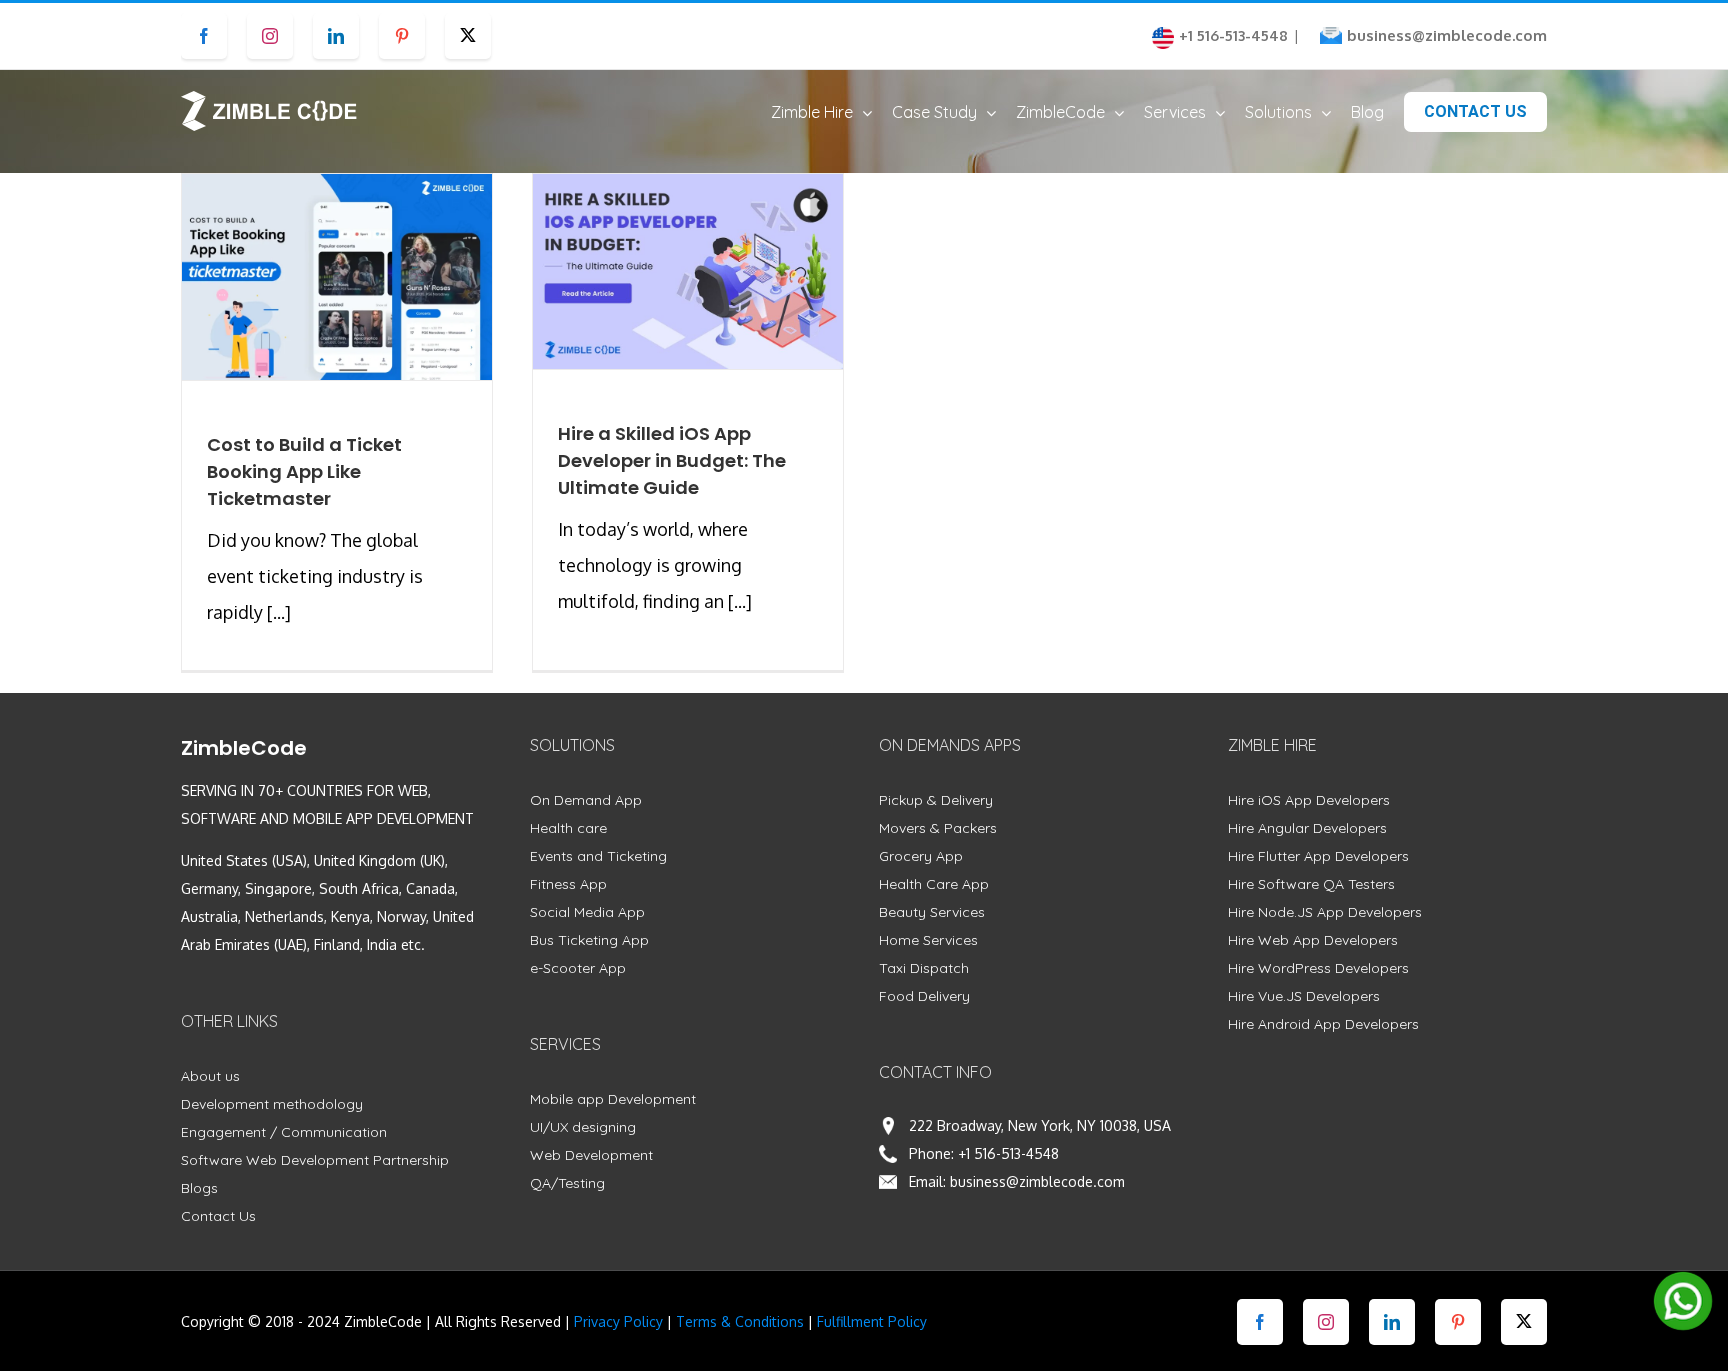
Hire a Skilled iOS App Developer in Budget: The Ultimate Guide (672, 460)
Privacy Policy (618, 1321)
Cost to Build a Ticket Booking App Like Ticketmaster (304, 471)
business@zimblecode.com (1447, 35)
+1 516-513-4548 (1008, 1153)
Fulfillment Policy (872, 1321)
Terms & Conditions (740, 1321)
